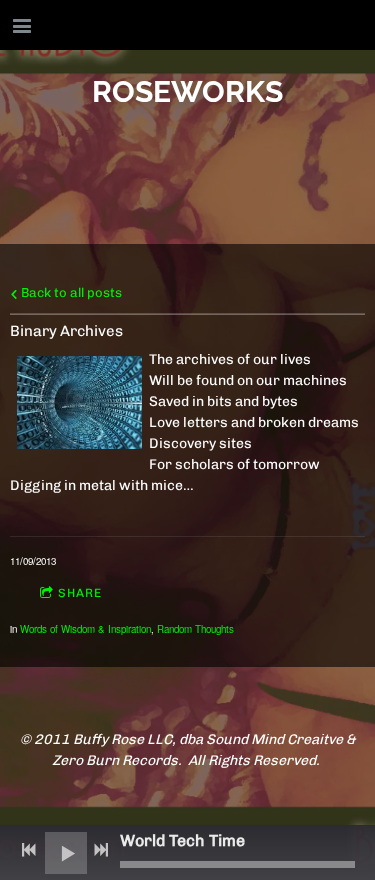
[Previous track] (29, 850)
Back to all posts (70, 292)
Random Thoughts (195, 629)
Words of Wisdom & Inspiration (85, 629)
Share (80, 593)
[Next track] (101, 850)
